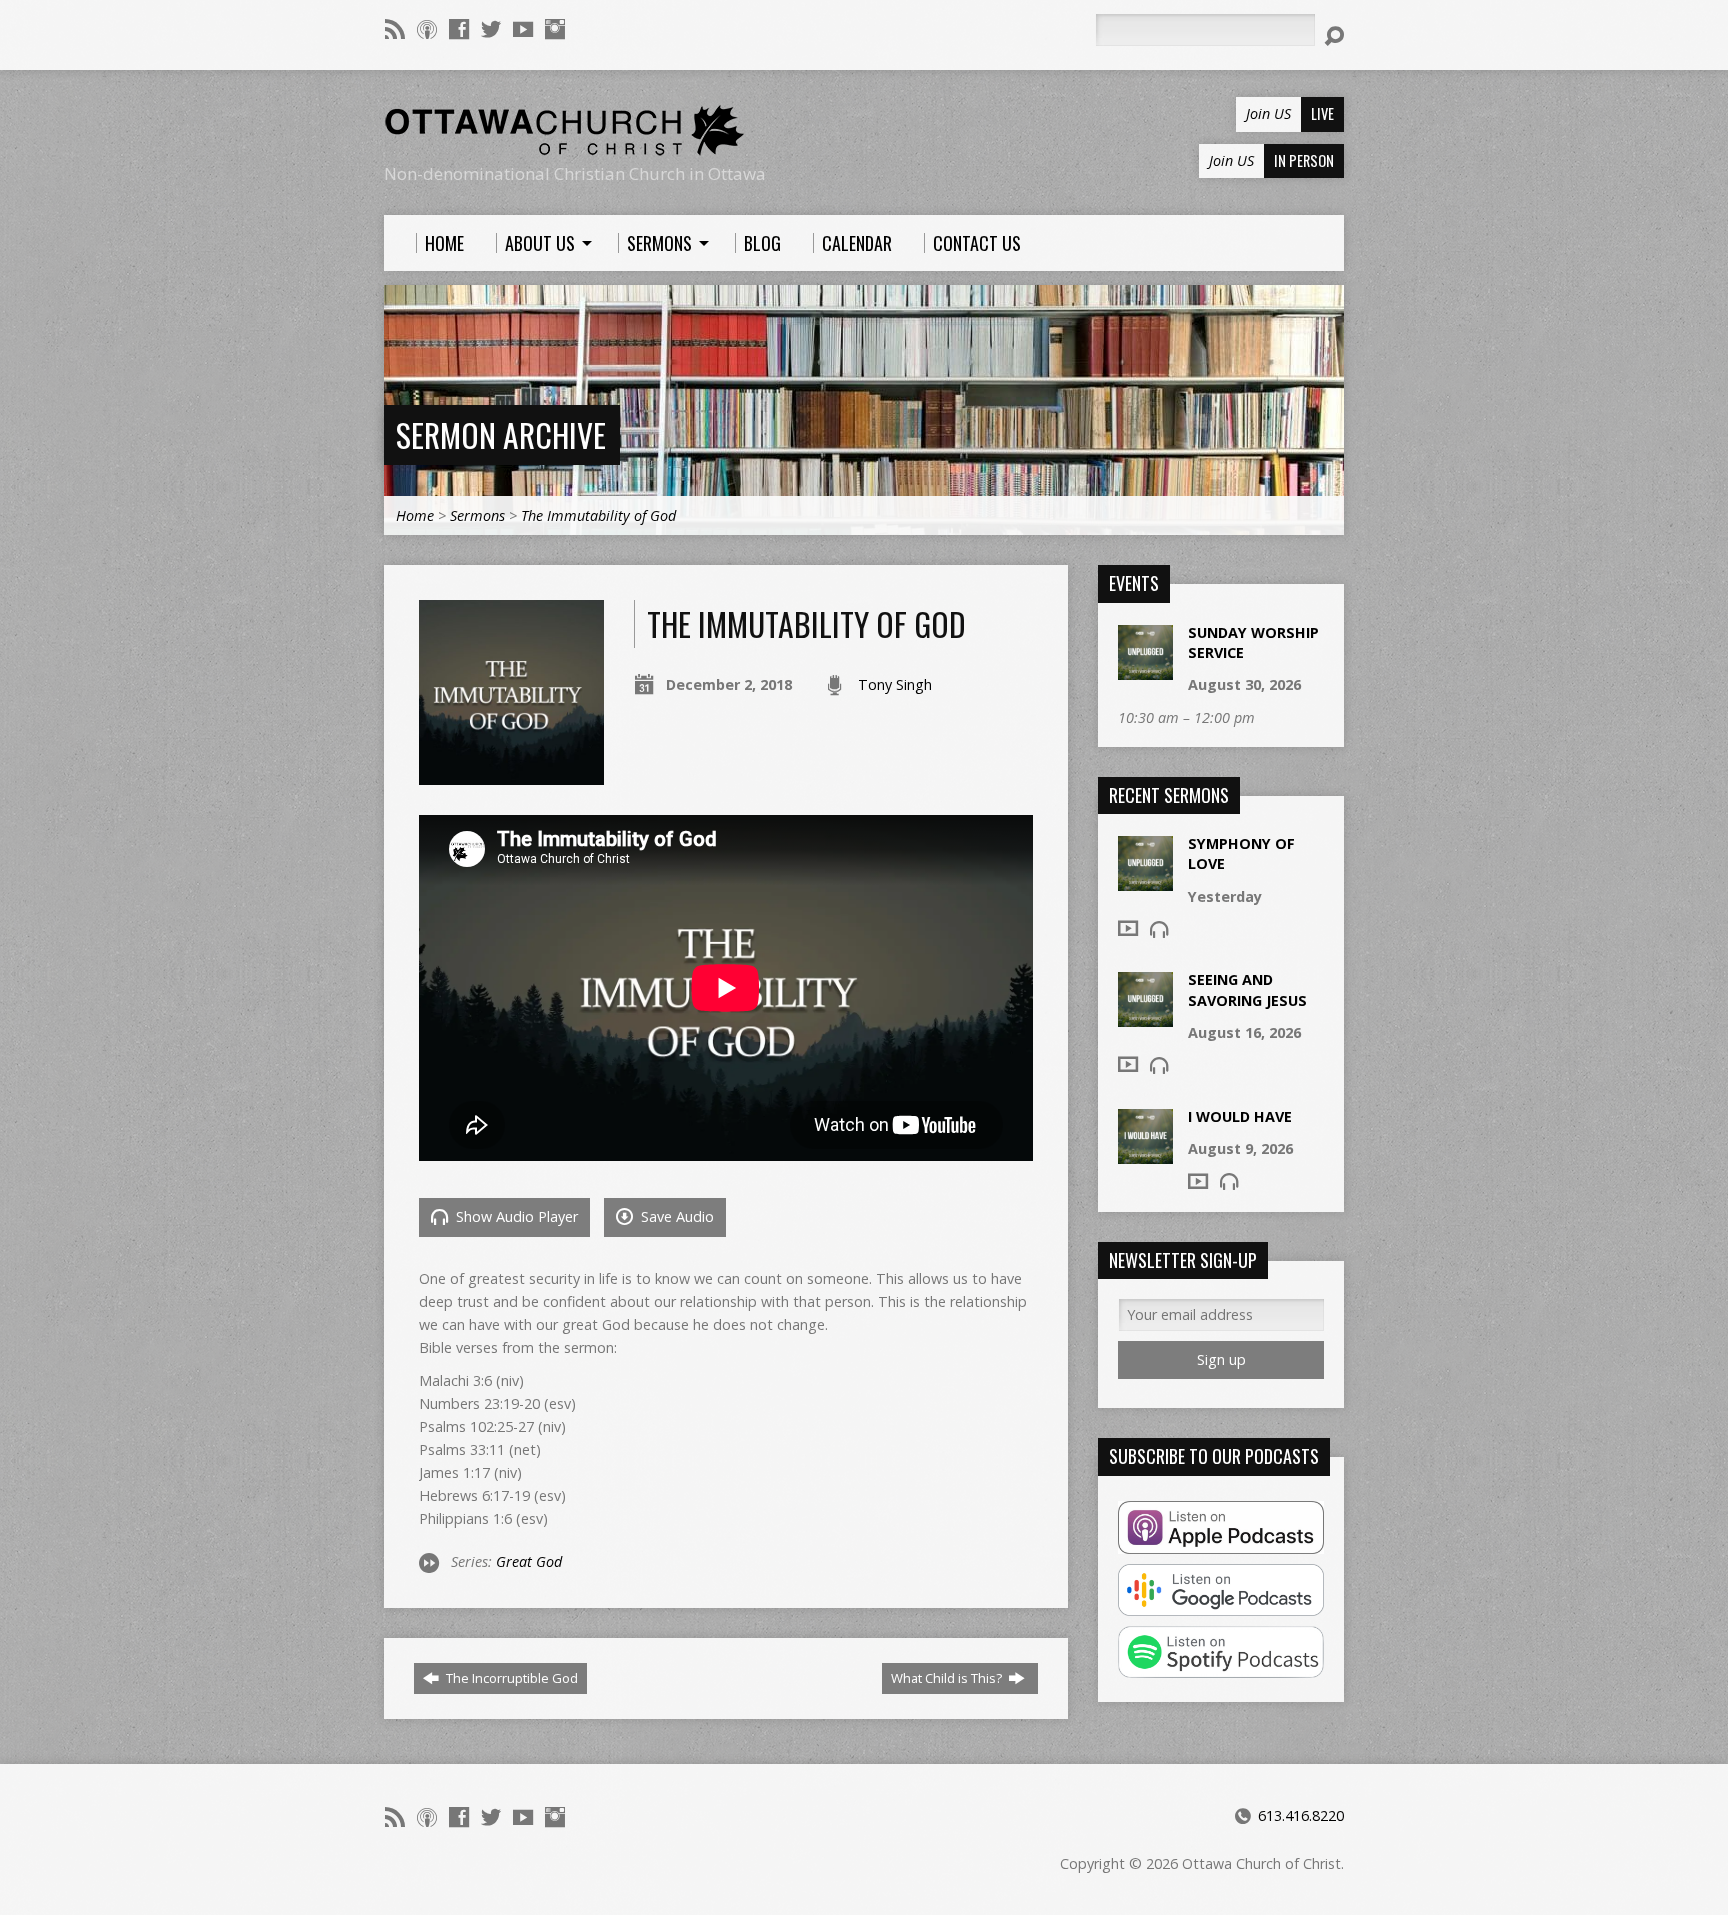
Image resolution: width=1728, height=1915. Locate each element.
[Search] (1334, 36)
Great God (529, 1561)
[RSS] (395, 29)
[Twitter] (491, 29)
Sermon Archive (501, 434)
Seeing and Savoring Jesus (1247, 989)
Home (415, 515)
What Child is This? (948, 1678)
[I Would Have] (1145, 1152)
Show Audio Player (515, 1216)
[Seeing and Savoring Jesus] (1145, 1016)
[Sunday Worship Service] (1145, 669)
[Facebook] (459, 29)
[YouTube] (523, 29)
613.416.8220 (1301, 1815)
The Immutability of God (598, 515)
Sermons (477, 515)
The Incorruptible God (510, 1678)
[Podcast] (427, 29)
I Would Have (1240, 1116)
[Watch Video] (1128, 928)
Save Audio (675, 1216)
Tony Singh (895, 684)
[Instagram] (555, 29)
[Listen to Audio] (1159, 929)
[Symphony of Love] (1145, 880)
